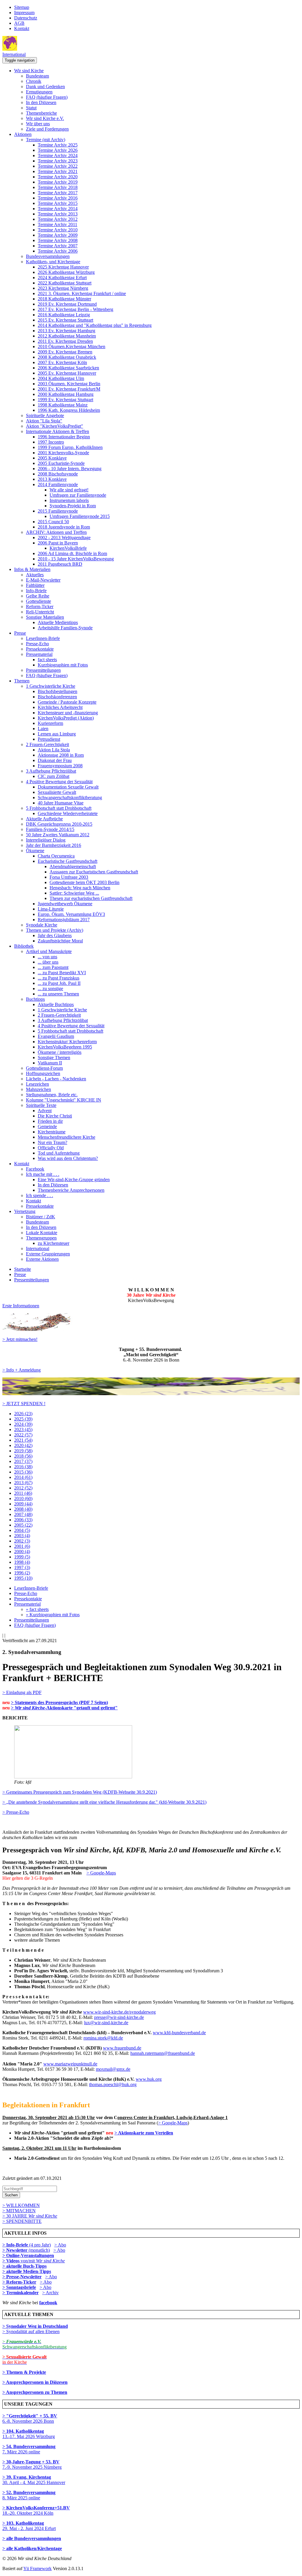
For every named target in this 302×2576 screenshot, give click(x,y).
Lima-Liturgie (51, 909)
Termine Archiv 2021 (58, 171)
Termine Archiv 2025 (58, 145)
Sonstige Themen (54, 1057)
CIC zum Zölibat (54, 776)
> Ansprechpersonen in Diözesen (35, 2382)
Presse (20, 633)
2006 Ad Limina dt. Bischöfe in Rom (72, 553)
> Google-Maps (101, 1873)
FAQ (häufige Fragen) (47, 97)
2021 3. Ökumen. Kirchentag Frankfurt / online (82, 293)
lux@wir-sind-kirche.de (106, 2023)
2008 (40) (23, 1509)
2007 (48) (23, 1514)
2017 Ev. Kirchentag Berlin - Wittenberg (75, 309)
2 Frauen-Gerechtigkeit (47, 744)
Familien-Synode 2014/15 (50, 829)
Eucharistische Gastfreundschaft (68, 861)
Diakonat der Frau (55, 760)
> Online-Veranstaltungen (28, 2255)
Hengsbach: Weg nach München (80, 888)
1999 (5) (22, 1557)
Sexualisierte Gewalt (57, 792)
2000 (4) (22, 1552)
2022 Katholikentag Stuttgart (65, 283)
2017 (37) (23, 1461)
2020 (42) (23, 1445)
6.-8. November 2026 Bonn (30, 2418)
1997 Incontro (51, 442)
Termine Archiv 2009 (58, 235)
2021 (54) (23, 1440)
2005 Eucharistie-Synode (61, 463)
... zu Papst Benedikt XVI (62, 973)
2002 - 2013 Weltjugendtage (64, 538)
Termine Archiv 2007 (58, 246)
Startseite (23, 1269)
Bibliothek (24, 946)
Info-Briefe (36, 591)
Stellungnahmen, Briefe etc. (52, 1095)
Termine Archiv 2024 (58, 155)
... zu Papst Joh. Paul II (59, 983)
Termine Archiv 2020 (58, 177)
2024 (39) (23, 1424)
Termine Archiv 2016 (58, 198)
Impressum (24, 13)
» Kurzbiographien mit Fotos (53, 1615)
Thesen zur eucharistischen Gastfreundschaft (91, 898)
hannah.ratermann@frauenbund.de (163, 2053)
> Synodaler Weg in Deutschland (35, 2326)
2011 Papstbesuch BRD (60, 564)
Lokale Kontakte (42, 1233)
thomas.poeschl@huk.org (113, 2084)
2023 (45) (23, 1429)
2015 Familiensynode (58, 511)
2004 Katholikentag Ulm (61, 378)
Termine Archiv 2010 (58, 230)
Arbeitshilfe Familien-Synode (65, 628)
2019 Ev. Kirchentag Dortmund (67, 304)
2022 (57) (23, 1435)
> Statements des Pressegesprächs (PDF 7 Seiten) (59, 1702)
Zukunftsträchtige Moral (60, 941)
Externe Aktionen (42, 1259)
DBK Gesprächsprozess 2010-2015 (59, 824)
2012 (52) (23, 1488)
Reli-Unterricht (40, 612)
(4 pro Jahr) (27, 2245)
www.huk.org (149, 2079)
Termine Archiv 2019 (58, 182)
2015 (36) (23, 1472)
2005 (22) (23, 1525)
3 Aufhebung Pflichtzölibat (51, 771)
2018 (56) (23, 1456)
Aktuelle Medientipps (58, 622)
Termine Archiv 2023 (58, 161)
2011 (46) (23, 1493)
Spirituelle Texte (41, 1105)
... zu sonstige (50, 989)
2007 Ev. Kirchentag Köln (62, 362)
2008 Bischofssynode (58, 474)
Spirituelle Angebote (45, 415)
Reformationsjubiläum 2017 (64, 920)
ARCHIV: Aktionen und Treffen (56, 532)
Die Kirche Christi (55, 1116)
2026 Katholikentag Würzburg (66, 272)
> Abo (60, 2245)
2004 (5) (22, 1530)
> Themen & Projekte (24, 2372)
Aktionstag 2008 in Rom (61, 755)
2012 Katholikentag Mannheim (67, 336)
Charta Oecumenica (56, 856)
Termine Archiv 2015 (58, 203)
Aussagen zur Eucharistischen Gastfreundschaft (94, 872)
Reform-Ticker (40, 606)
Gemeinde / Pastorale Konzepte (67, 702)
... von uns (47, 957)
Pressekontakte (40, 649)
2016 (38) (23, 1467)
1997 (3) (22, 1567)
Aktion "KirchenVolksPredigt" (55, 426)
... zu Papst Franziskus (59, 978)
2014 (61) (23, 1477)
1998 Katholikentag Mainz (63, 405)
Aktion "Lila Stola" (44, 421)
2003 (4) (22, 1536)
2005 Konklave (52, 458)
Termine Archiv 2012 (58, 219)
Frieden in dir (50, 1121)
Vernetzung (25, 1211)
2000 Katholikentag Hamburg (66, 394)
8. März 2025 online (29, 2495)
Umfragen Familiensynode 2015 (80, 516)
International (14, 54)
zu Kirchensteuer (54, 1243)
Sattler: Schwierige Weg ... (74, 893)
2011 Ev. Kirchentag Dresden (65, 341)
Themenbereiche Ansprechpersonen (71, 1190)
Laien (43, 729)
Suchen (11, 2195)
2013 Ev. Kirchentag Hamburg (67, 331)
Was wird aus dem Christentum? (68, 1158)
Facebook (35, 1169)
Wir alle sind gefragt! (69, 490)
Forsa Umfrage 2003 (69, 877)
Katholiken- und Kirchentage (53, 262)
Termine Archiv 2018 (58, 187)
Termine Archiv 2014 (58, 209)
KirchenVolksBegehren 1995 (65, 1047)
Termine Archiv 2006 (58, 251)
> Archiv (50, 2293)
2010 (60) (23, 1498)
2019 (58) (23, 1451)
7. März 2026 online (29, 2449)
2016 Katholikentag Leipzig (64, 315)
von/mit (43, 2261)
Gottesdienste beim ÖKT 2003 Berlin (84, 882)
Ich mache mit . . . (43, 1174)
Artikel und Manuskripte (49, 951)
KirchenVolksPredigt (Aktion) (66, 718)
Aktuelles (35, 575)
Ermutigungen (39, 92)
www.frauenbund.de (122, 2048)
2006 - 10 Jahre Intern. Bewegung (70, 469)
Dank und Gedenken (45, 87)
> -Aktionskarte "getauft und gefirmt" (64, 1708)
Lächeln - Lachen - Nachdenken (56, 1079)
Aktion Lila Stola (54, 750)
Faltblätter (35, 585)
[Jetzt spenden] (151, 1394)
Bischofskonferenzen (57, 697)
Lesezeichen (37, 1084)
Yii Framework (37, 2568)
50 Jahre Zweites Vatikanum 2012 (58, 835)
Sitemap (22, 7)
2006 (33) (23, 1520)
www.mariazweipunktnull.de (70, 2064)
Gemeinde (47, 1126)
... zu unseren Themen (58, 994)
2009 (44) (23, 1504)
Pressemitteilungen (43, 670)
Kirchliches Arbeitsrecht (60, 707)
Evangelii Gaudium (56, 1036)
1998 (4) (22, 1562)
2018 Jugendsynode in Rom (64, 527)
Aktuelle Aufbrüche (44, 819)
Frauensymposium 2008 (60, 766)
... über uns (48, 962)
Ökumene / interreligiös (60, 1052)
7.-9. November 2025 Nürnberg (32, 2464)
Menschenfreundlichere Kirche (67, 1137)
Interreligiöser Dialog (46, 840)
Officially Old (51, 1148)
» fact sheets (37, 1609)
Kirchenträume (52, 1132)
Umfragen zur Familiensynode (78, 495)
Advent (45, 1111)
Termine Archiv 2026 (58, 150)
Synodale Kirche (42, 925)
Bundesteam (37, 76)
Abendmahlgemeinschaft (73, 866)
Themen (22, 681)
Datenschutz (26, 18)
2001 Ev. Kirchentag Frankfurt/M (69, 389)
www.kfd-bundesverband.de (179, 2033)
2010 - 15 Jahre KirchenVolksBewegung (76, 559)
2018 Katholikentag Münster (64, 299)
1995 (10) (23, 1578)
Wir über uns (38, 124)
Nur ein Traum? (52, 1142)
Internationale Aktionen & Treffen (58, 431)
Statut (31, 108)
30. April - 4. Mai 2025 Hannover (34, 2480)
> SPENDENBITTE (22, 2221)
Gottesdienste (38, 601)
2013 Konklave (52, 479)
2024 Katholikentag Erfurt (62, 278)
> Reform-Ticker (19, 2282)
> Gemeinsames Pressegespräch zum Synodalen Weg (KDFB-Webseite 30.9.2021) (80, 1792)
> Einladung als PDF (22, 1692)
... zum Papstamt (53, 967)
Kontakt (22, 28)
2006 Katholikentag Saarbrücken (68, 368)
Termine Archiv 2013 (58, 214)
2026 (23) (23, 1414)
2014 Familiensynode (58, 484)
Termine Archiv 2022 (58, 166)
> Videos (12, 2261)
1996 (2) (22, 1573)
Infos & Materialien (32, 569)
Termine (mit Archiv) (46, 140)
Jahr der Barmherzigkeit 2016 (54, 845)
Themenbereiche (41, 113)
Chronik (34, 81)
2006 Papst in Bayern (58, 543)
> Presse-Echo (16, 1812)
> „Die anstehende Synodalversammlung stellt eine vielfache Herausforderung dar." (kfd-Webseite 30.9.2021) (104, 1802)
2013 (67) (23, 1483)
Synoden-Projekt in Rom (73, 506)
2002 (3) (22, 1541)
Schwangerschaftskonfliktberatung (70, 798)
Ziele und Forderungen (47, 129)
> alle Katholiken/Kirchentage (32, 2548)
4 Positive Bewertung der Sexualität (59, 782)
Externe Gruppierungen (48, 1254)
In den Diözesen (41, 102)
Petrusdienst (49, 739)
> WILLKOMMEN (21, 2205)
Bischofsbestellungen (58, 691)
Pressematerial (39, 654)
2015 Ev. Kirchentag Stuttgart (65, 320)
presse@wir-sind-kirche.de (119, 2017)
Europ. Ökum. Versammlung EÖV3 (71, 914)
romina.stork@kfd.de (103, 2038)
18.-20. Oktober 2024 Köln (36, 2510)
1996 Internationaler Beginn (64, 437)
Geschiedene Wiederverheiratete (68, 813)
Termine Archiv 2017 (58, 193)
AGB (19, 23)
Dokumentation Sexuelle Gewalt (68, 787)
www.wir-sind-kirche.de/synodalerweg (119, 2012)
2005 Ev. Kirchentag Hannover (67, 373)
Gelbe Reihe (38, 596)
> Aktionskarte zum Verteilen (144, 2133)
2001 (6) (22, 1546)
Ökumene (35, 851)
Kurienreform (50, 723)
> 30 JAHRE (30, 2216)
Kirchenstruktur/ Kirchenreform (67, 1042)
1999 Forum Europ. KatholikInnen (70, 447)
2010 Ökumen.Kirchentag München (72, 347)
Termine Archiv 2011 (58, 224)
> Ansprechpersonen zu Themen (35, 2392)
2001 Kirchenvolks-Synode (63, 453)
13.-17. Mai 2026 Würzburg (29, 2434)
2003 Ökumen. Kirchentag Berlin (69, 384)
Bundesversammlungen (48, 256)
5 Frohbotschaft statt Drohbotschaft (59, 808)
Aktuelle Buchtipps (56, 1004)
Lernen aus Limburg (57, 734)
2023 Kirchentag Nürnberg (63, 288)
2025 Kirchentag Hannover (63, 267)
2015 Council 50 (53, 522)
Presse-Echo (37, 644)
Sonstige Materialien (45, 617)
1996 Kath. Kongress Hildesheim (69, 410)
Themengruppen (41, 1238)
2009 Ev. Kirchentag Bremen (65, 352)
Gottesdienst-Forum (44, 1068)
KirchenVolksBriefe (68, 548)
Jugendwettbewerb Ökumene (65, 904)
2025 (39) (23, 1419)
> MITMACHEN (19, 2211)
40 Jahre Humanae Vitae (61, 803)
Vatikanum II (50, 1063)
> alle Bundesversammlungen (32, 2538)
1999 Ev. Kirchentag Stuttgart (65, 400)
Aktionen (23, 134)
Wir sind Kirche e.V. (45, 118)
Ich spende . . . (40, 1195)
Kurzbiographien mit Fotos (63, 665)
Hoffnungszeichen (43, 1073)
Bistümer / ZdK (41, 1217)
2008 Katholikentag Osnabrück (67, 357)
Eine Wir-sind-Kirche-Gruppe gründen (74, 1180)
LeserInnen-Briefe (43, 638)
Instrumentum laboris (69, 500)
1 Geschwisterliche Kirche (51, 686)
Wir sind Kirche (29, 71)
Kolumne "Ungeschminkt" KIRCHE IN (64, 1100)
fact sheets (47, 660)
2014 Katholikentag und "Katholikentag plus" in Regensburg (95, 325)
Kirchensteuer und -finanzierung (68, 713)
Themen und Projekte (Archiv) (55, 930)
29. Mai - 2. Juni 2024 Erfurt (29, 2526)
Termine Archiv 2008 (58, 240)
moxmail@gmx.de (113, 2069)
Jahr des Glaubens (55, 935)
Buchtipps (35, 999)
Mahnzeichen (38, 1089)
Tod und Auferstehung (59, 1153)
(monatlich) (26, 2250)
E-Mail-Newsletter (43, 580)
